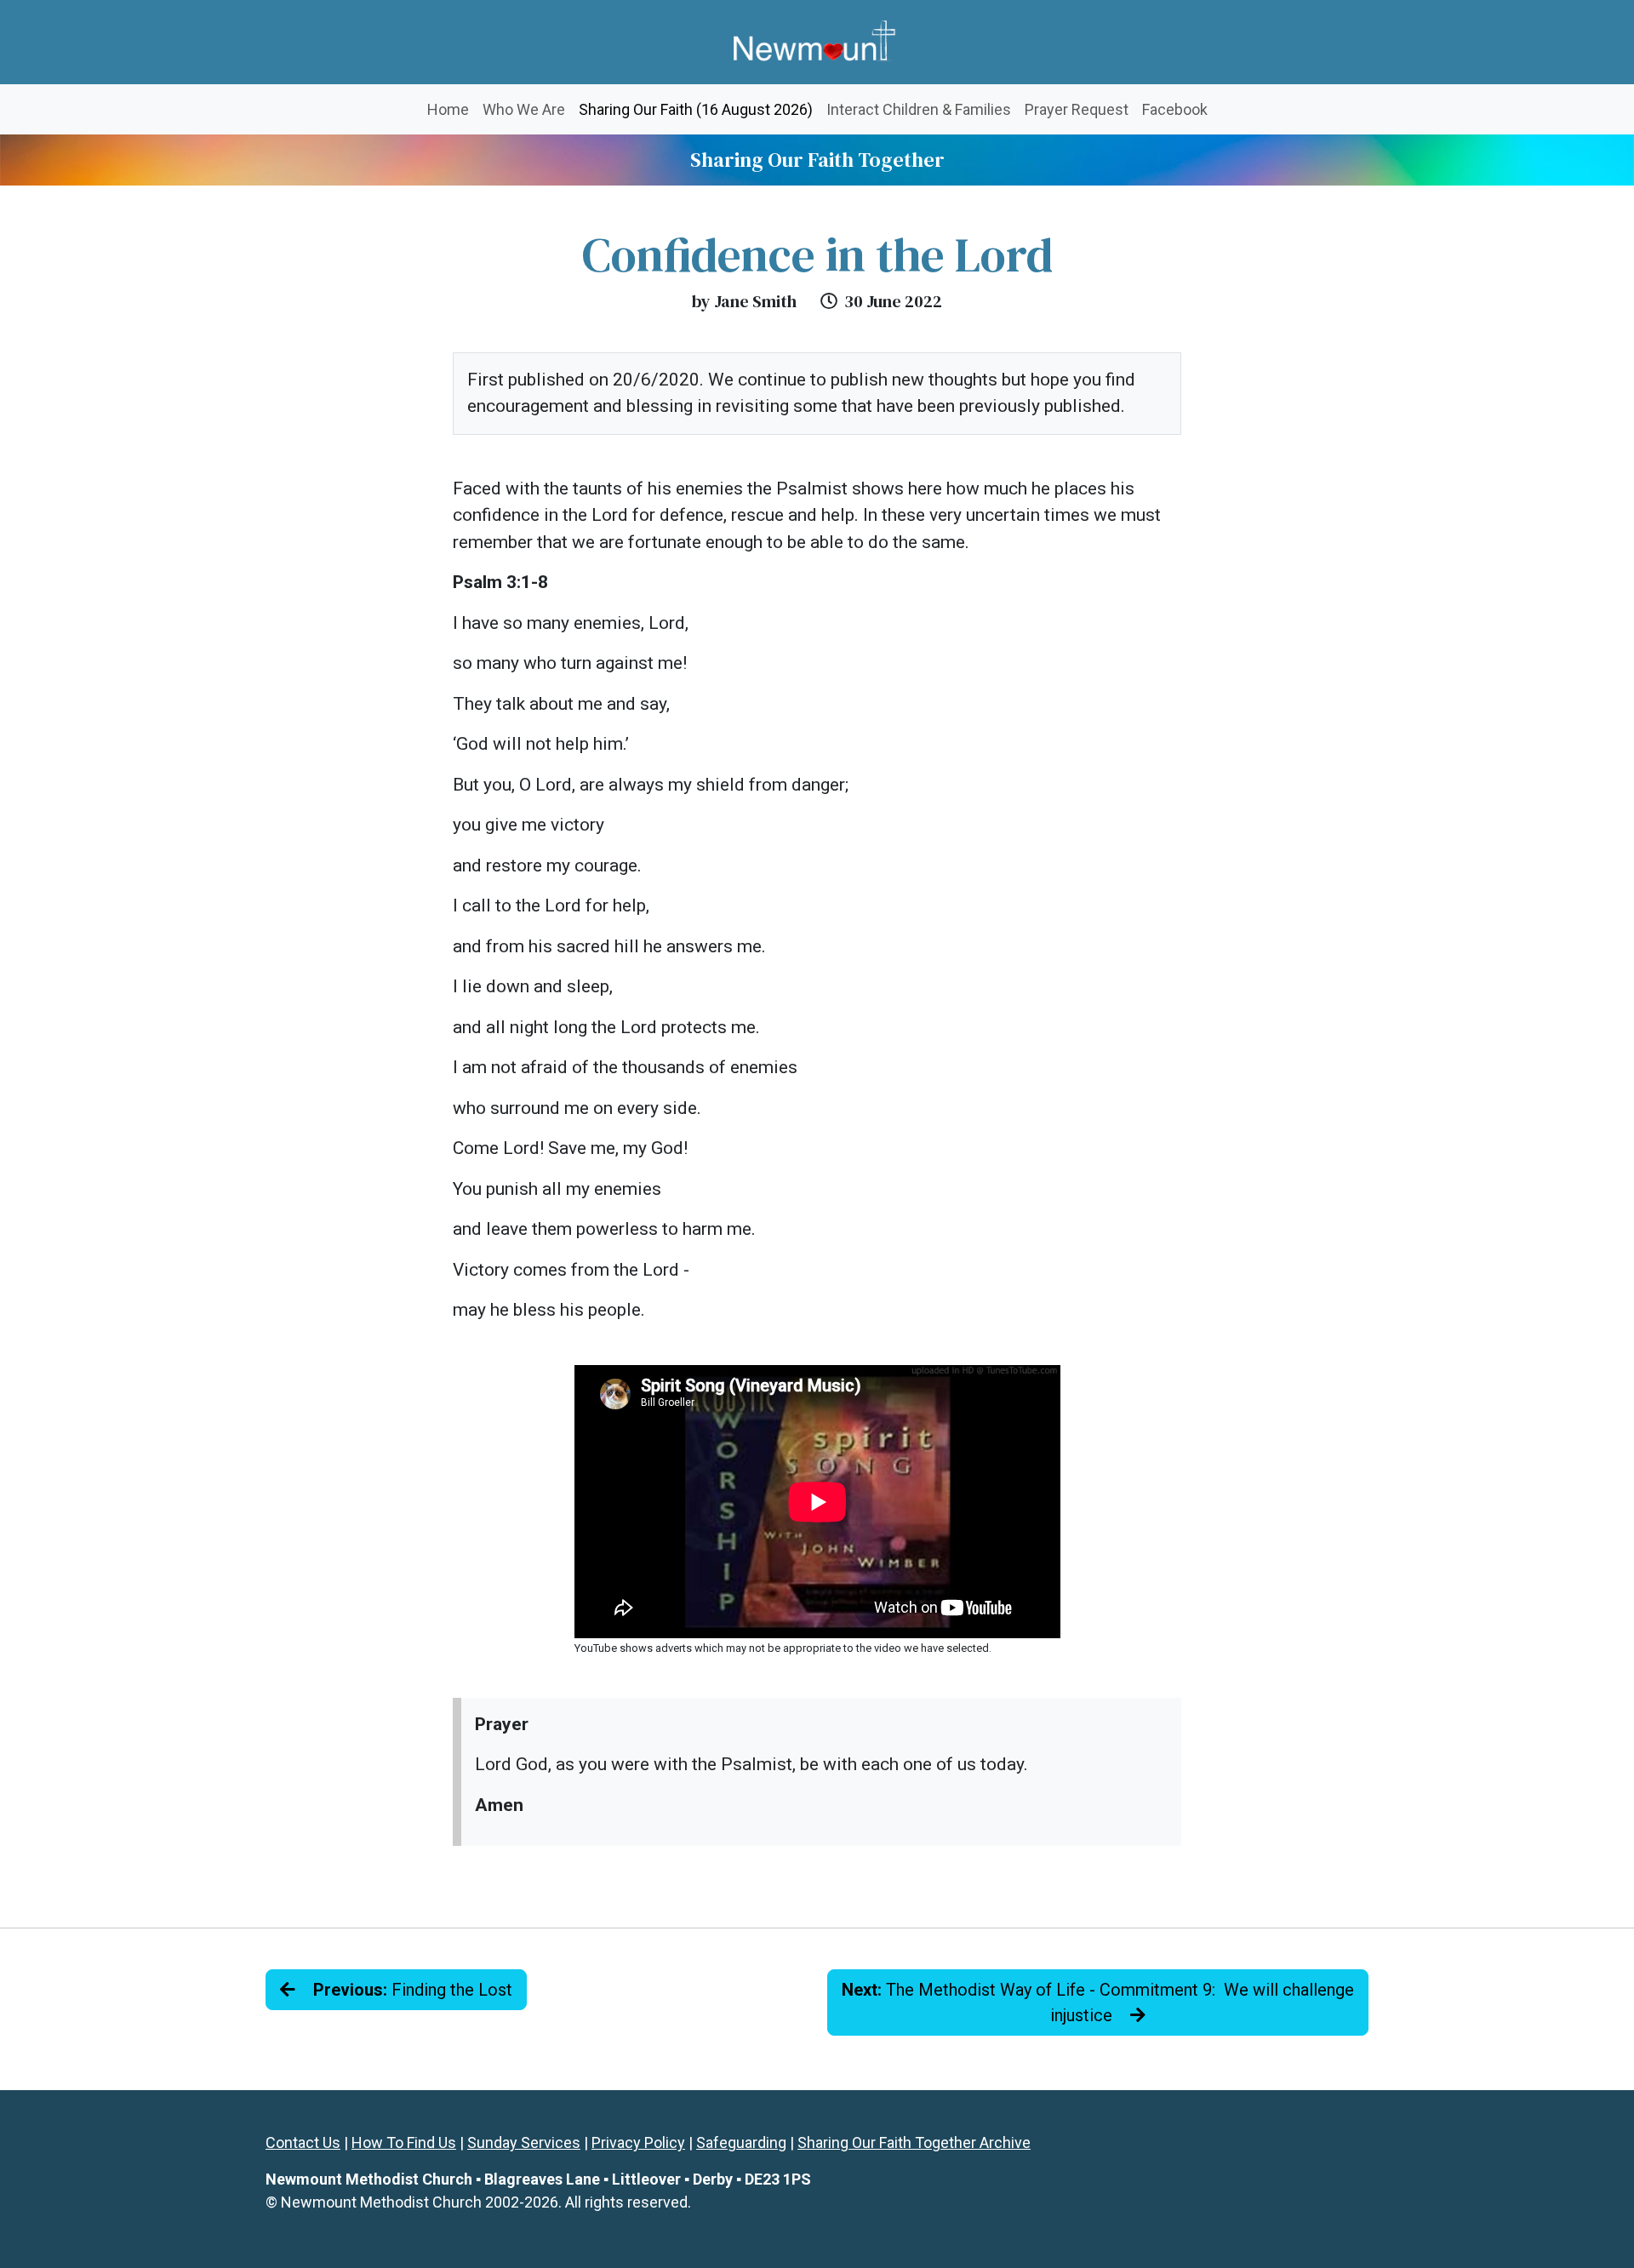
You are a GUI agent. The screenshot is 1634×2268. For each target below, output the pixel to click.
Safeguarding (741, 2142)
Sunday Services (524, 2142)
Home (448, 109)
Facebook (1175, 109)
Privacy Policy (638, 2142)
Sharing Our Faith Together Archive (914, 2142)
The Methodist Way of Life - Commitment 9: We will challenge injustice (1098, 2002)
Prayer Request (1077, 109)
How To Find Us (404, 2142)
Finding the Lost (413, 1990)
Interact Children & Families (919, 109)
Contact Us (303, 2142)
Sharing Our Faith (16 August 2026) (699, 109)
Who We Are (524, 109)
